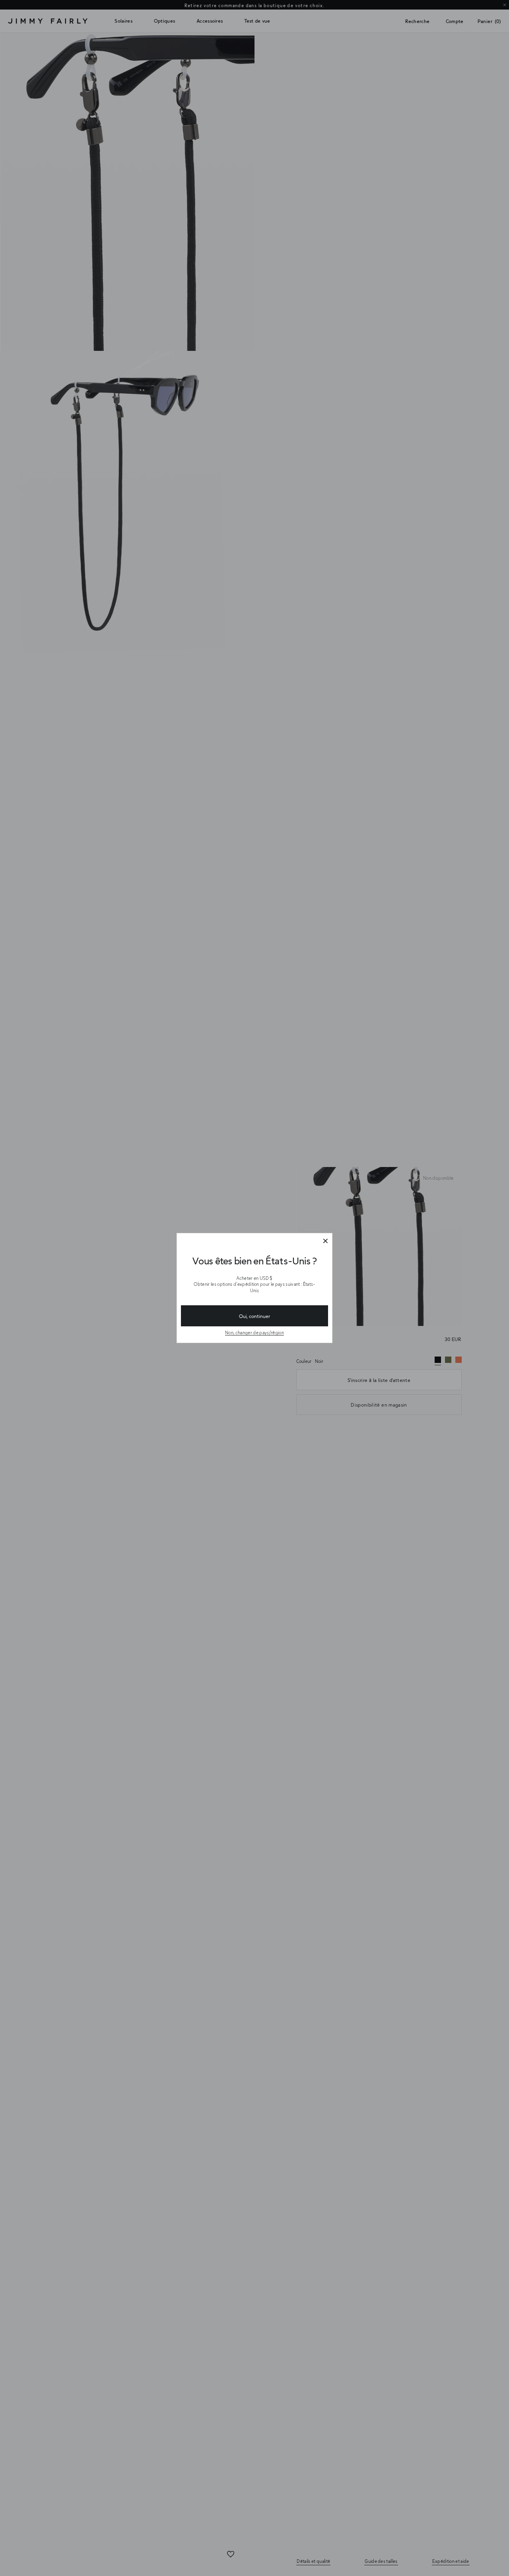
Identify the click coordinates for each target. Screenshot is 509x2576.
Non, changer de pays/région (254, 1333)
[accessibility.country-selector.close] (325, 1241)
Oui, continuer (254, 1316)
